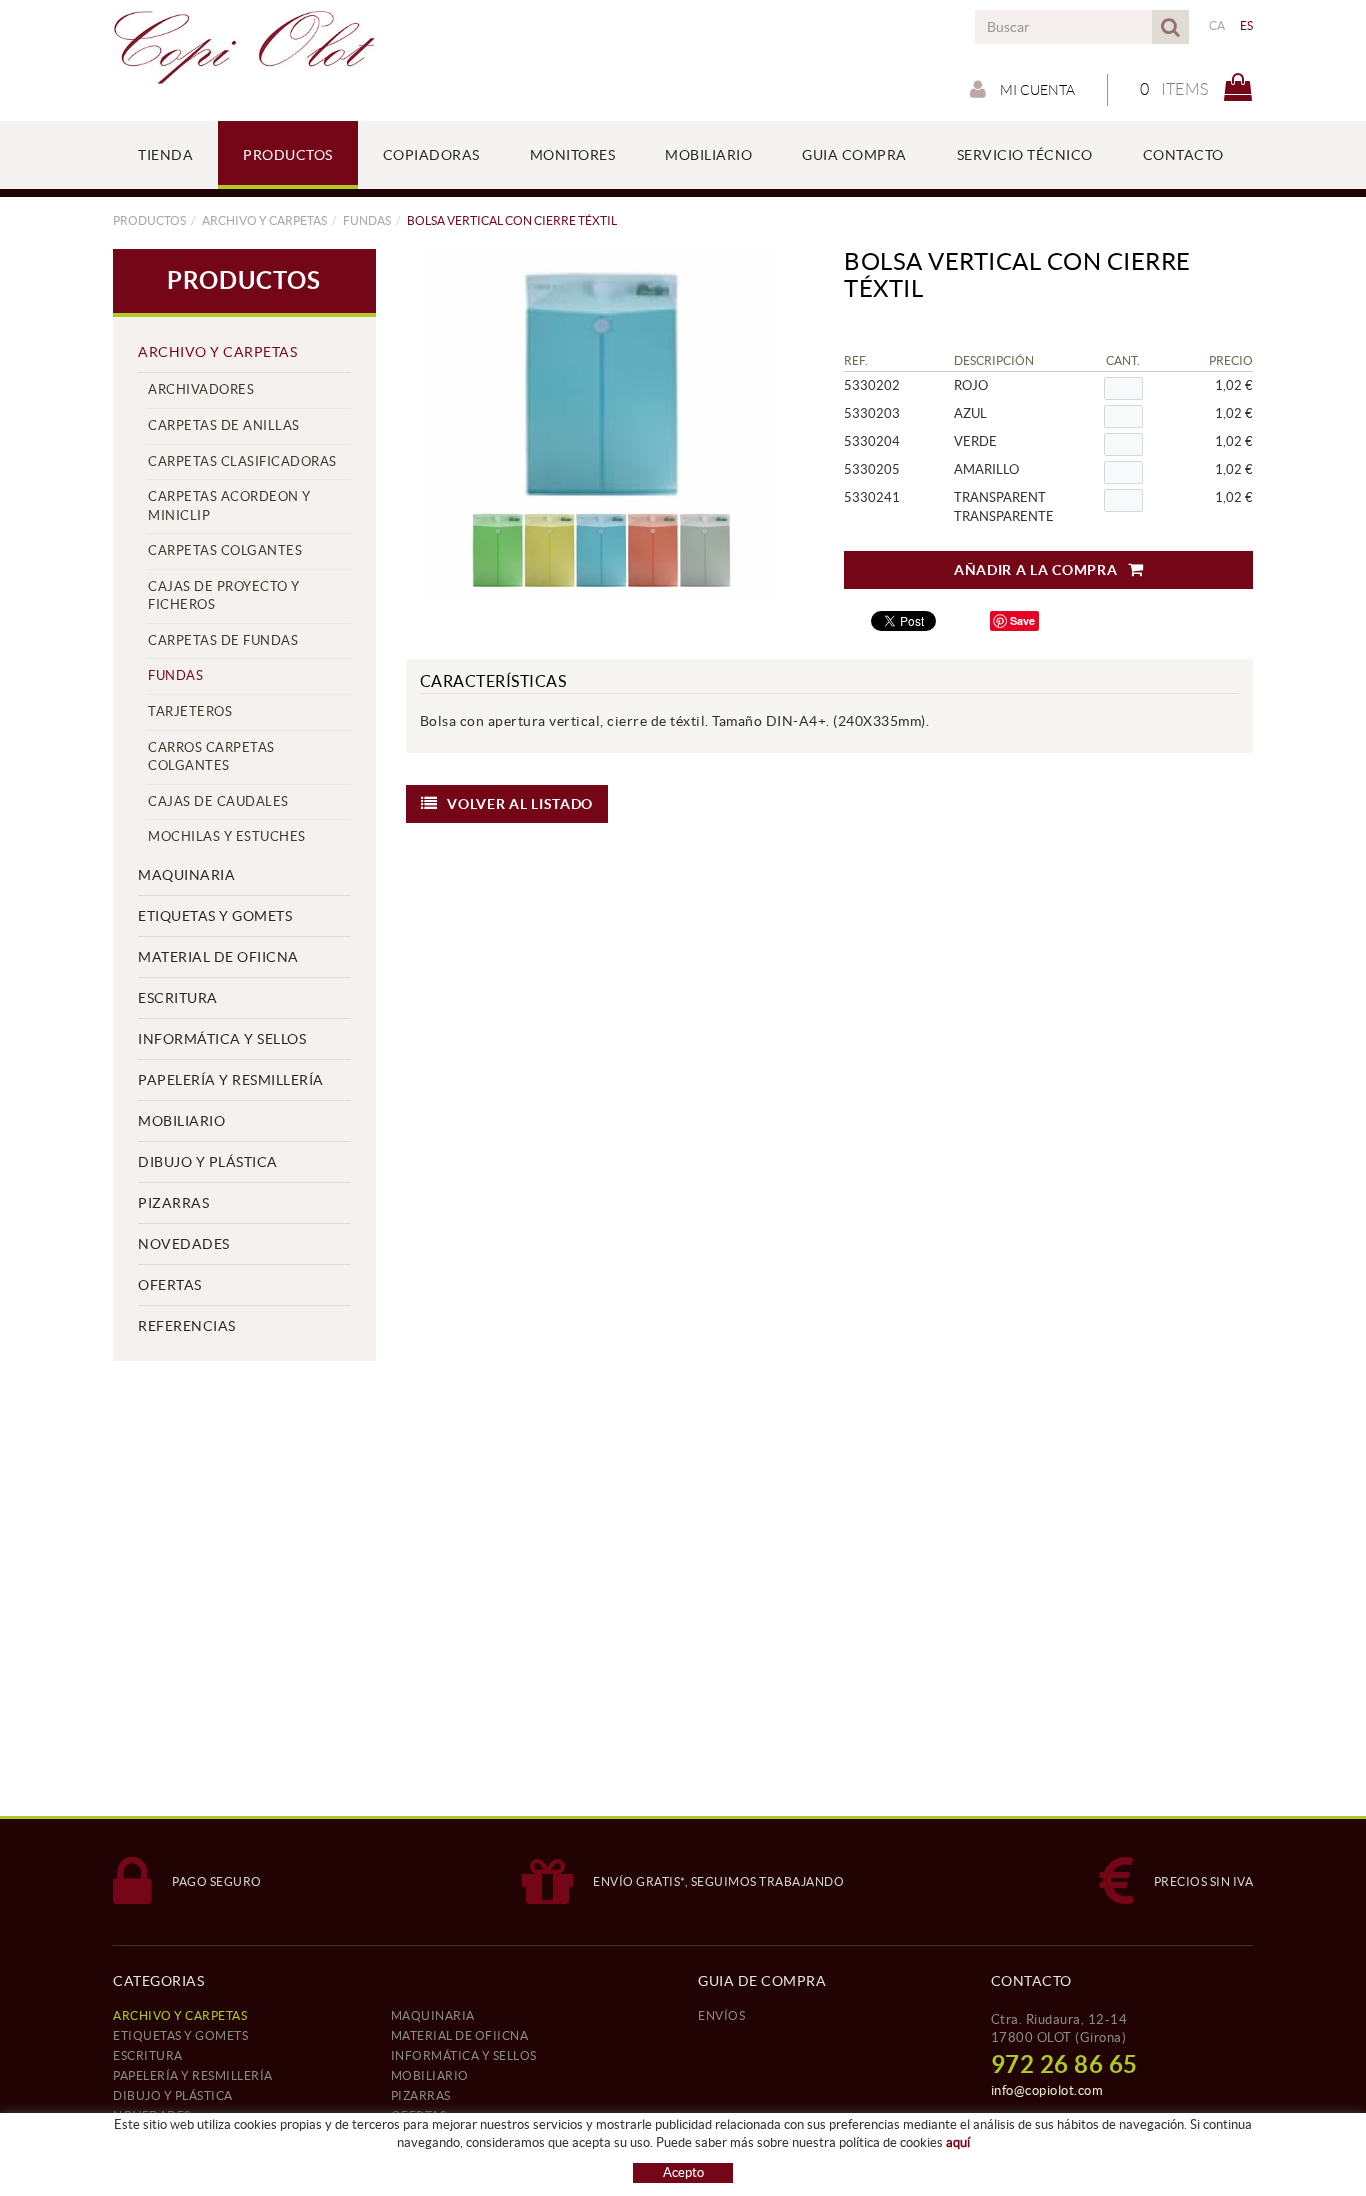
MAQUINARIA (186, 875)
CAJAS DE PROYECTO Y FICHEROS (224, 596)
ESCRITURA (178, 998)
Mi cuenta (1036, 90)
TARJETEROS (190, 711)
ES (1247, 25)
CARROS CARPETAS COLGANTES (211, 757)
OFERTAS (170, 1285)
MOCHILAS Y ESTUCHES (227, 836)
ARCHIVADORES (201, 389)
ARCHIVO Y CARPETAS (264, 220)
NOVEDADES (184, 1244)
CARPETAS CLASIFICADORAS (242, 461)
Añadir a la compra (1036, 570)
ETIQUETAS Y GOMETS (215, 916)
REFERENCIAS (187, 1326)
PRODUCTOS (149, 220)
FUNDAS (367, 220)
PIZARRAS (173, 1203)
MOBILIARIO (181, 1121)
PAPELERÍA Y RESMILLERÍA (231, 1080)
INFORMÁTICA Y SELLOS (222, 1039)
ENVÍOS (721, 2015)
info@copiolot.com (1047, 2090)
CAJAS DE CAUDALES (218, 801)
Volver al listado (520, 804)
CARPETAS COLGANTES (225, 550)
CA (1217, 25)
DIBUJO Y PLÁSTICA (208, 1162)
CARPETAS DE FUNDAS (223, 640)
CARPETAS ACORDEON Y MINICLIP (229, 506)
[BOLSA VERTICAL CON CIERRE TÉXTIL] (603, 424)
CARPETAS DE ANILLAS (224, 425)
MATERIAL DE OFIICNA (218, 957)
